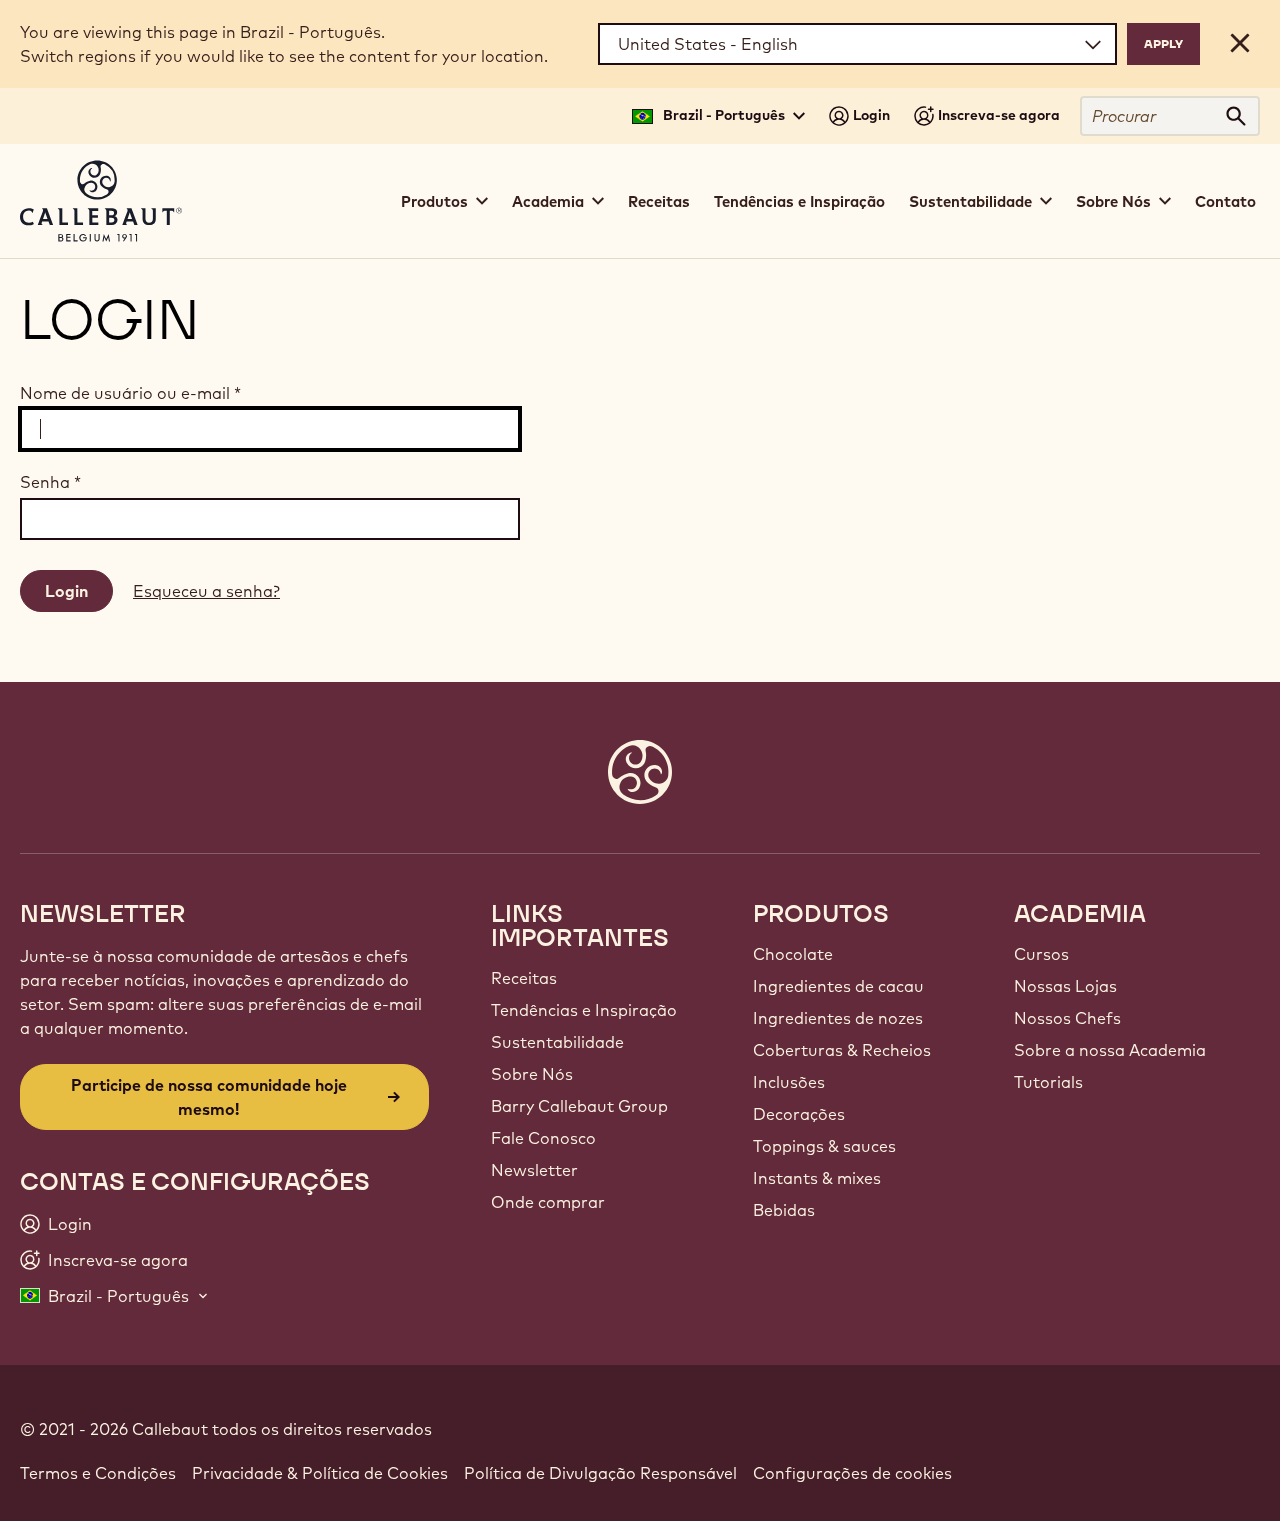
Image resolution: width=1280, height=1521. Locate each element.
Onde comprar (548, 1202)
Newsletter (534, 1170)
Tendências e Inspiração (799, 201)
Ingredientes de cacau (838, 986)
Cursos (1041, 954)
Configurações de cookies (852, 1473)
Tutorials (1048, 1082)
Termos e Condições (98, 1473)
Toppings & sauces (824, 1146)
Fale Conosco (543, 1138)
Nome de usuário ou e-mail (130, 393)
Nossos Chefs (1067, 1018)
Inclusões (789, 1082)
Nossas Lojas (1065, 986)
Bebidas (784, 1210)
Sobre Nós (532, 1074)
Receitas (659, 201)
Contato (1225, 201)
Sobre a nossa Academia (1110, 1050)
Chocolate (793, 954)
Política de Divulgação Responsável (600, 1473)
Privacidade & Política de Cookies (320, 1473)
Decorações (799, 1114)
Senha (50, 482)
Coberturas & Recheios (842, 1050)
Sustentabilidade (557, 1042)
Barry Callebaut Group (579, 1106)
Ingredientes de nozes (838, 1018)
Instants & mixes (817, 1178)
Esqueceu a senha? (206, 591)
